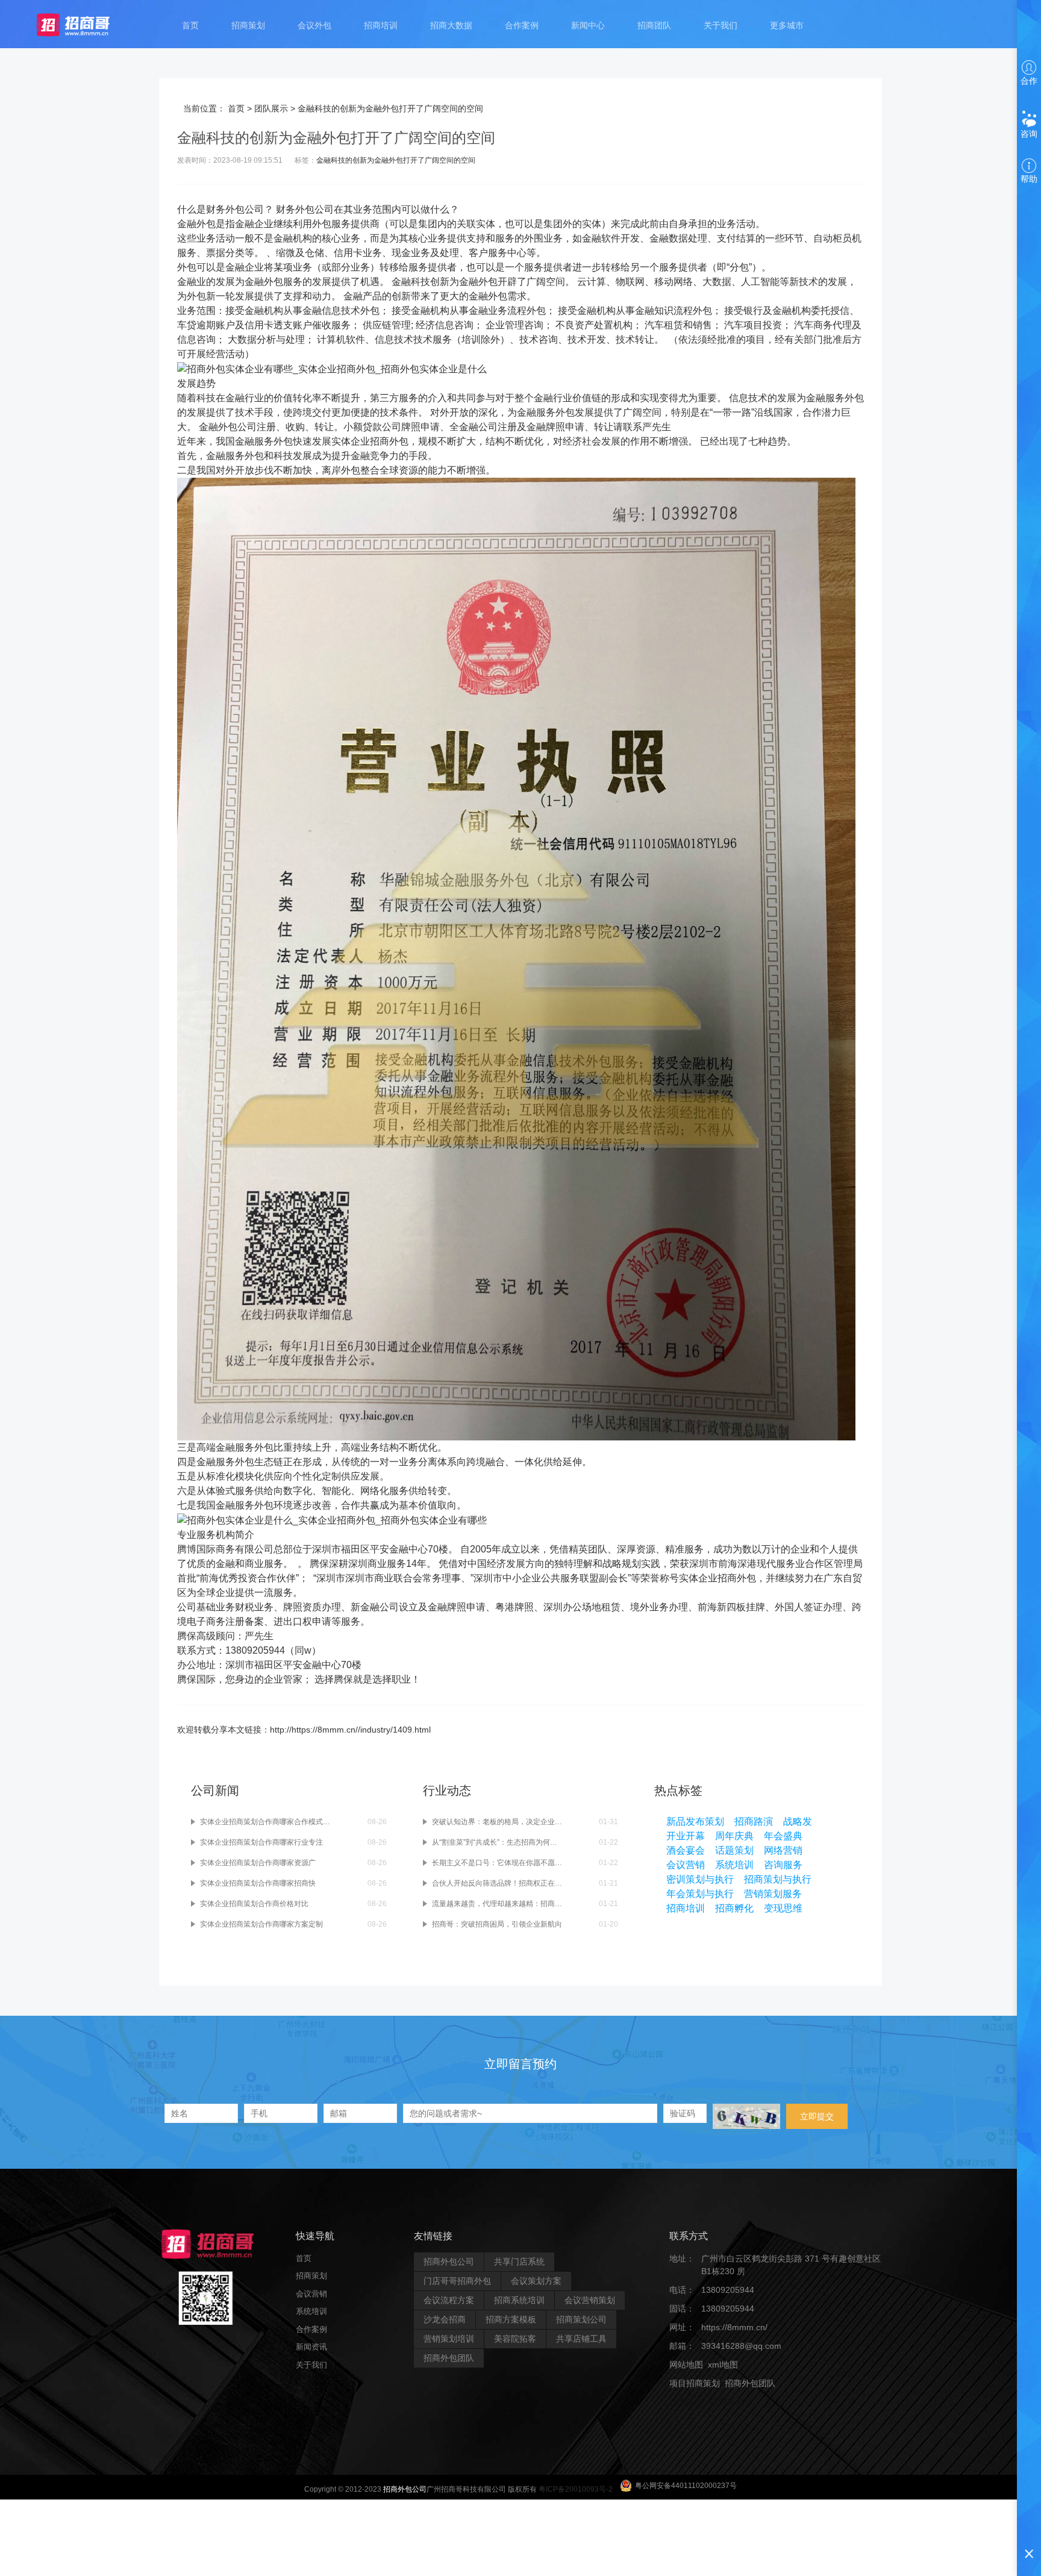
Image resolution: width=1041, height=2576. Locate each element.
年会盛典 (783, 1836)
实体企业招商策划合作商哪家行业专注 (261, 1842)
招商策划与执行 (778, 1879)
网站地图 (686, 2365)
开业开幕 (686, 1836)
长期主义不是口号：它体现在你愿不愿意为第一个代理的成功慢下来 (497, 1863)
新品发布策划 (695, 1821)
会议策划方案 (536, 2281)
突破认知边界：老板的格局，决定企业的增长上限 (497, 1822)
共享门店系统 (519, 2262)
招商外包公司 (449, 2262)
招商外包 (727, 2402)
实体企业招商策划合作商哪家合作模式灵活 (265, 1822)
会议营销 (686, 1865)
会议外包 (314, 25)
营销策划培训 (449, 2339)
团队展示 (271, 108)
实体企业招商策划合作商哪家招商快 (258, 1883)
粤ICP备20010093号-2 (576, 2489)
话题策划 (734, 1850)
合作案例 (522, 25)
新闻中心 (588, 25)
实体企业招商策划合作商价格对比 (254, 1904)
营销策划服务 (773, 1894)
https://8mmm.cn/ (734, 2327)
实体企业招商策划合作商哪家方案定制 (261, 1924)
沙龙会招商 (445, 2319)
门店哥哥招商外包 (457, 2281)
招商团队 (654, 25)
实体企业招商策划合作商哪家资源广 (258, 1863)
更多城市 (787, 25)
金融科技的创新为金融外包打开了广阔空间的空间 (396, 160)
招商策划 (248, 25)
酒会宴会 (686, 1850)
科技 (420, 282)
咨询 (1029, 134)
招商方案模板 (511, 2319)
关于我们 (721, 25)
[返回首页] (85, 24)
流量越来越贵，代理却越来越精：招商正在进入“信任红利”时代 (497, 1904)
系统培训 (734, 1865)
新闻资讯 (311, 2347)
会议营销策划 (590, 2300)
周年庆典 (734, 1836)
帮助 (1029, 179)
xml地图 (723, 2365)
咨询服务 (783, 1865)
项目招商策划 (695, 2383)
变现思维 (783, 1908)
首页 (190, 25)
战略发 (798, 1821)
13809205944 (728, 2290)
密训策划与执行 (700, 1879)
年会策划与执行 (700, 1894)
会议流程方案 (449, 2300)
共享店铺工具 (581, 2339)
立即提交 (817, 2116)
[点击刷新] (746, 2116)
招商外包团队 (449, 2358)
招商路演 (754, 1821)
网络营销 (783, 1850)
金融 (187, 224)
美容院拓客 (515, 2339)
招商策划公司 (581, 2319)
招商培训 (381, 25)
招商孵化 (734, 1908)
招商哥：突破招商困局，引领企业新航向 (497, 1924)
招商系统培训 (519, 2300)
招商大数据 (451, 25)
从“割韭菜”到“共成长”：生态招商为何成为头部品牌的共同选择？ (497, 1842)
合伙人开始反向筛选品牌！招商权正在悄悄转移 (497, 1883)
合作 (1029, 81)
